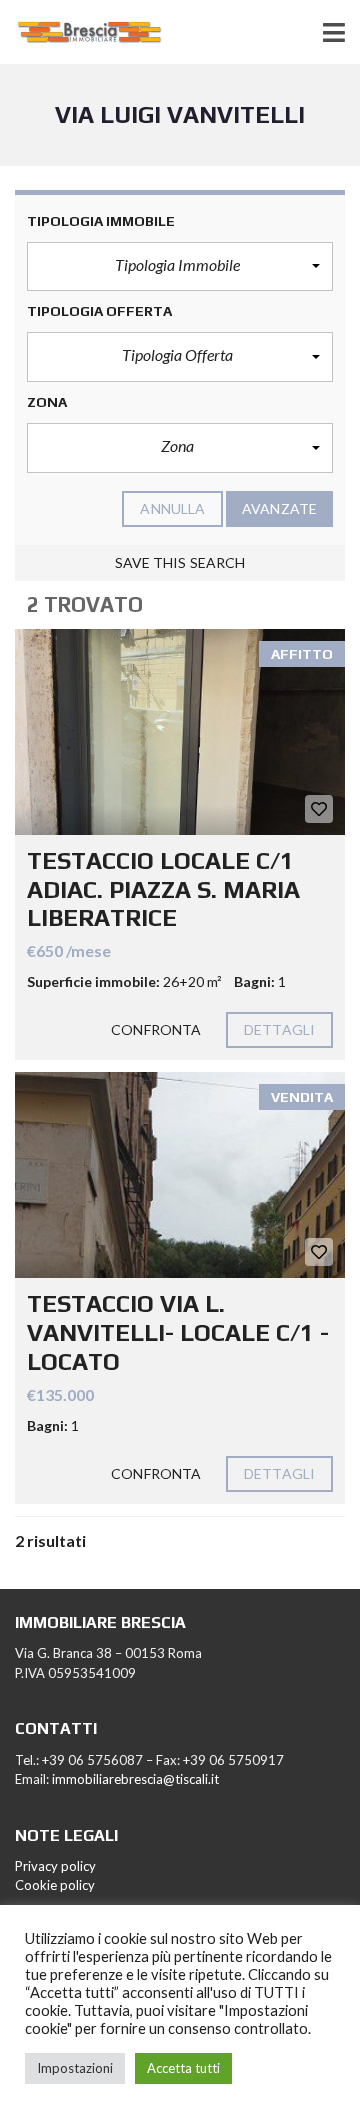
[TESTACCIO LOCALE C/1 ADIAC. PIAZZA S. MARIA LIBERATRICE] (180, 732)
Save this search (180, 562)
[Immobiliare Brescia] (82, 32)
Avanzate (279, 508)
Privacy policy (55, 1866)
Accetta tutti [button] (183, 2068)
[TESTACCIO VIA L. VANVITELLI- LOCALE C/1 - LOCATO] (180, 1175)
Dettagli (279, 1029)
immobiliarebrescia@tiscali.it (135, 1779)
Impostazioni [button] (75, 2068)
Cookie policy (55, 1885)
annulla (172, 508)
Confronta (156, 1029)
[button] (180, 267)
